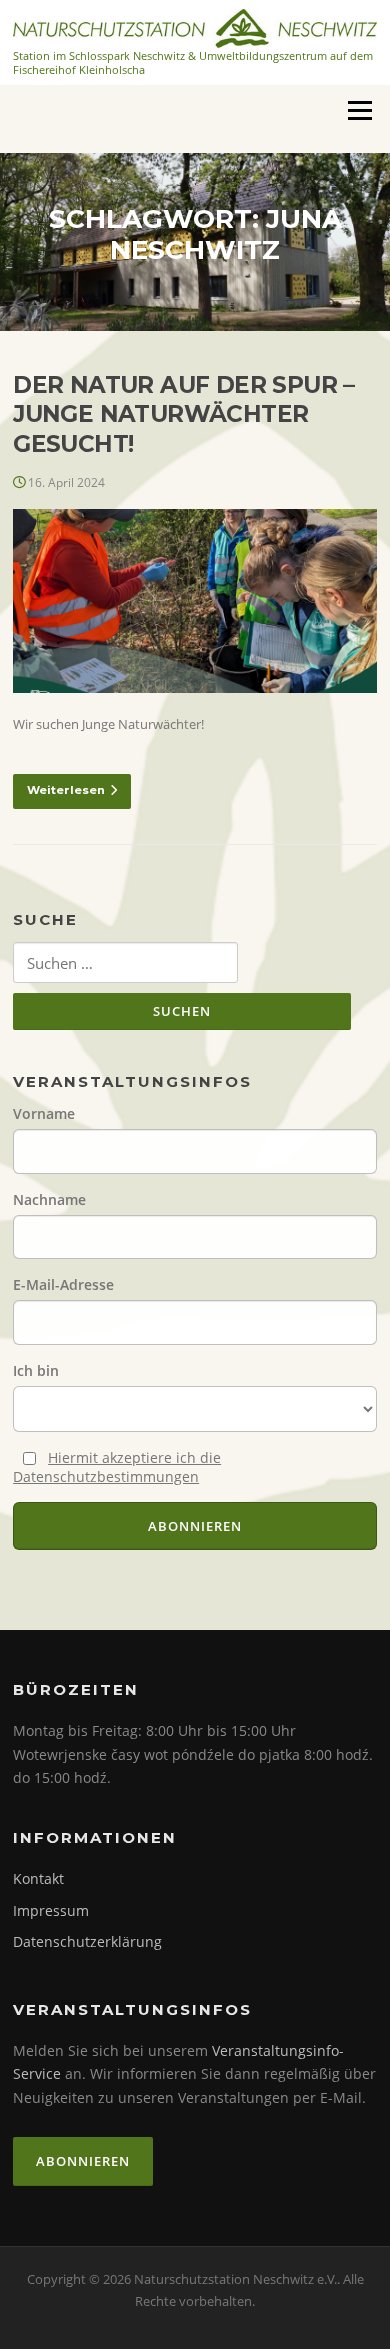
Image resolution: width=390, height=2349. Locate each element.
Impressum (51, 1910)
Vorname (44, 1113)
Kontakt (38, 1878)
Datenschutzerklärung (87, 1941)
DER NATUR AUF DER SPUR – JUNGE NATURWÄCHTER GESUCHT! (184, 415)
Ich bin (36, 1370)
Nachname (49, 1199)
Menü (359, 110)
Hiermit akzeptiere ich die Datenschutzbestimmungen (117, 1467)
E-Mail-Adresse (63, 1284)
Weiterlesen (66, 790)
